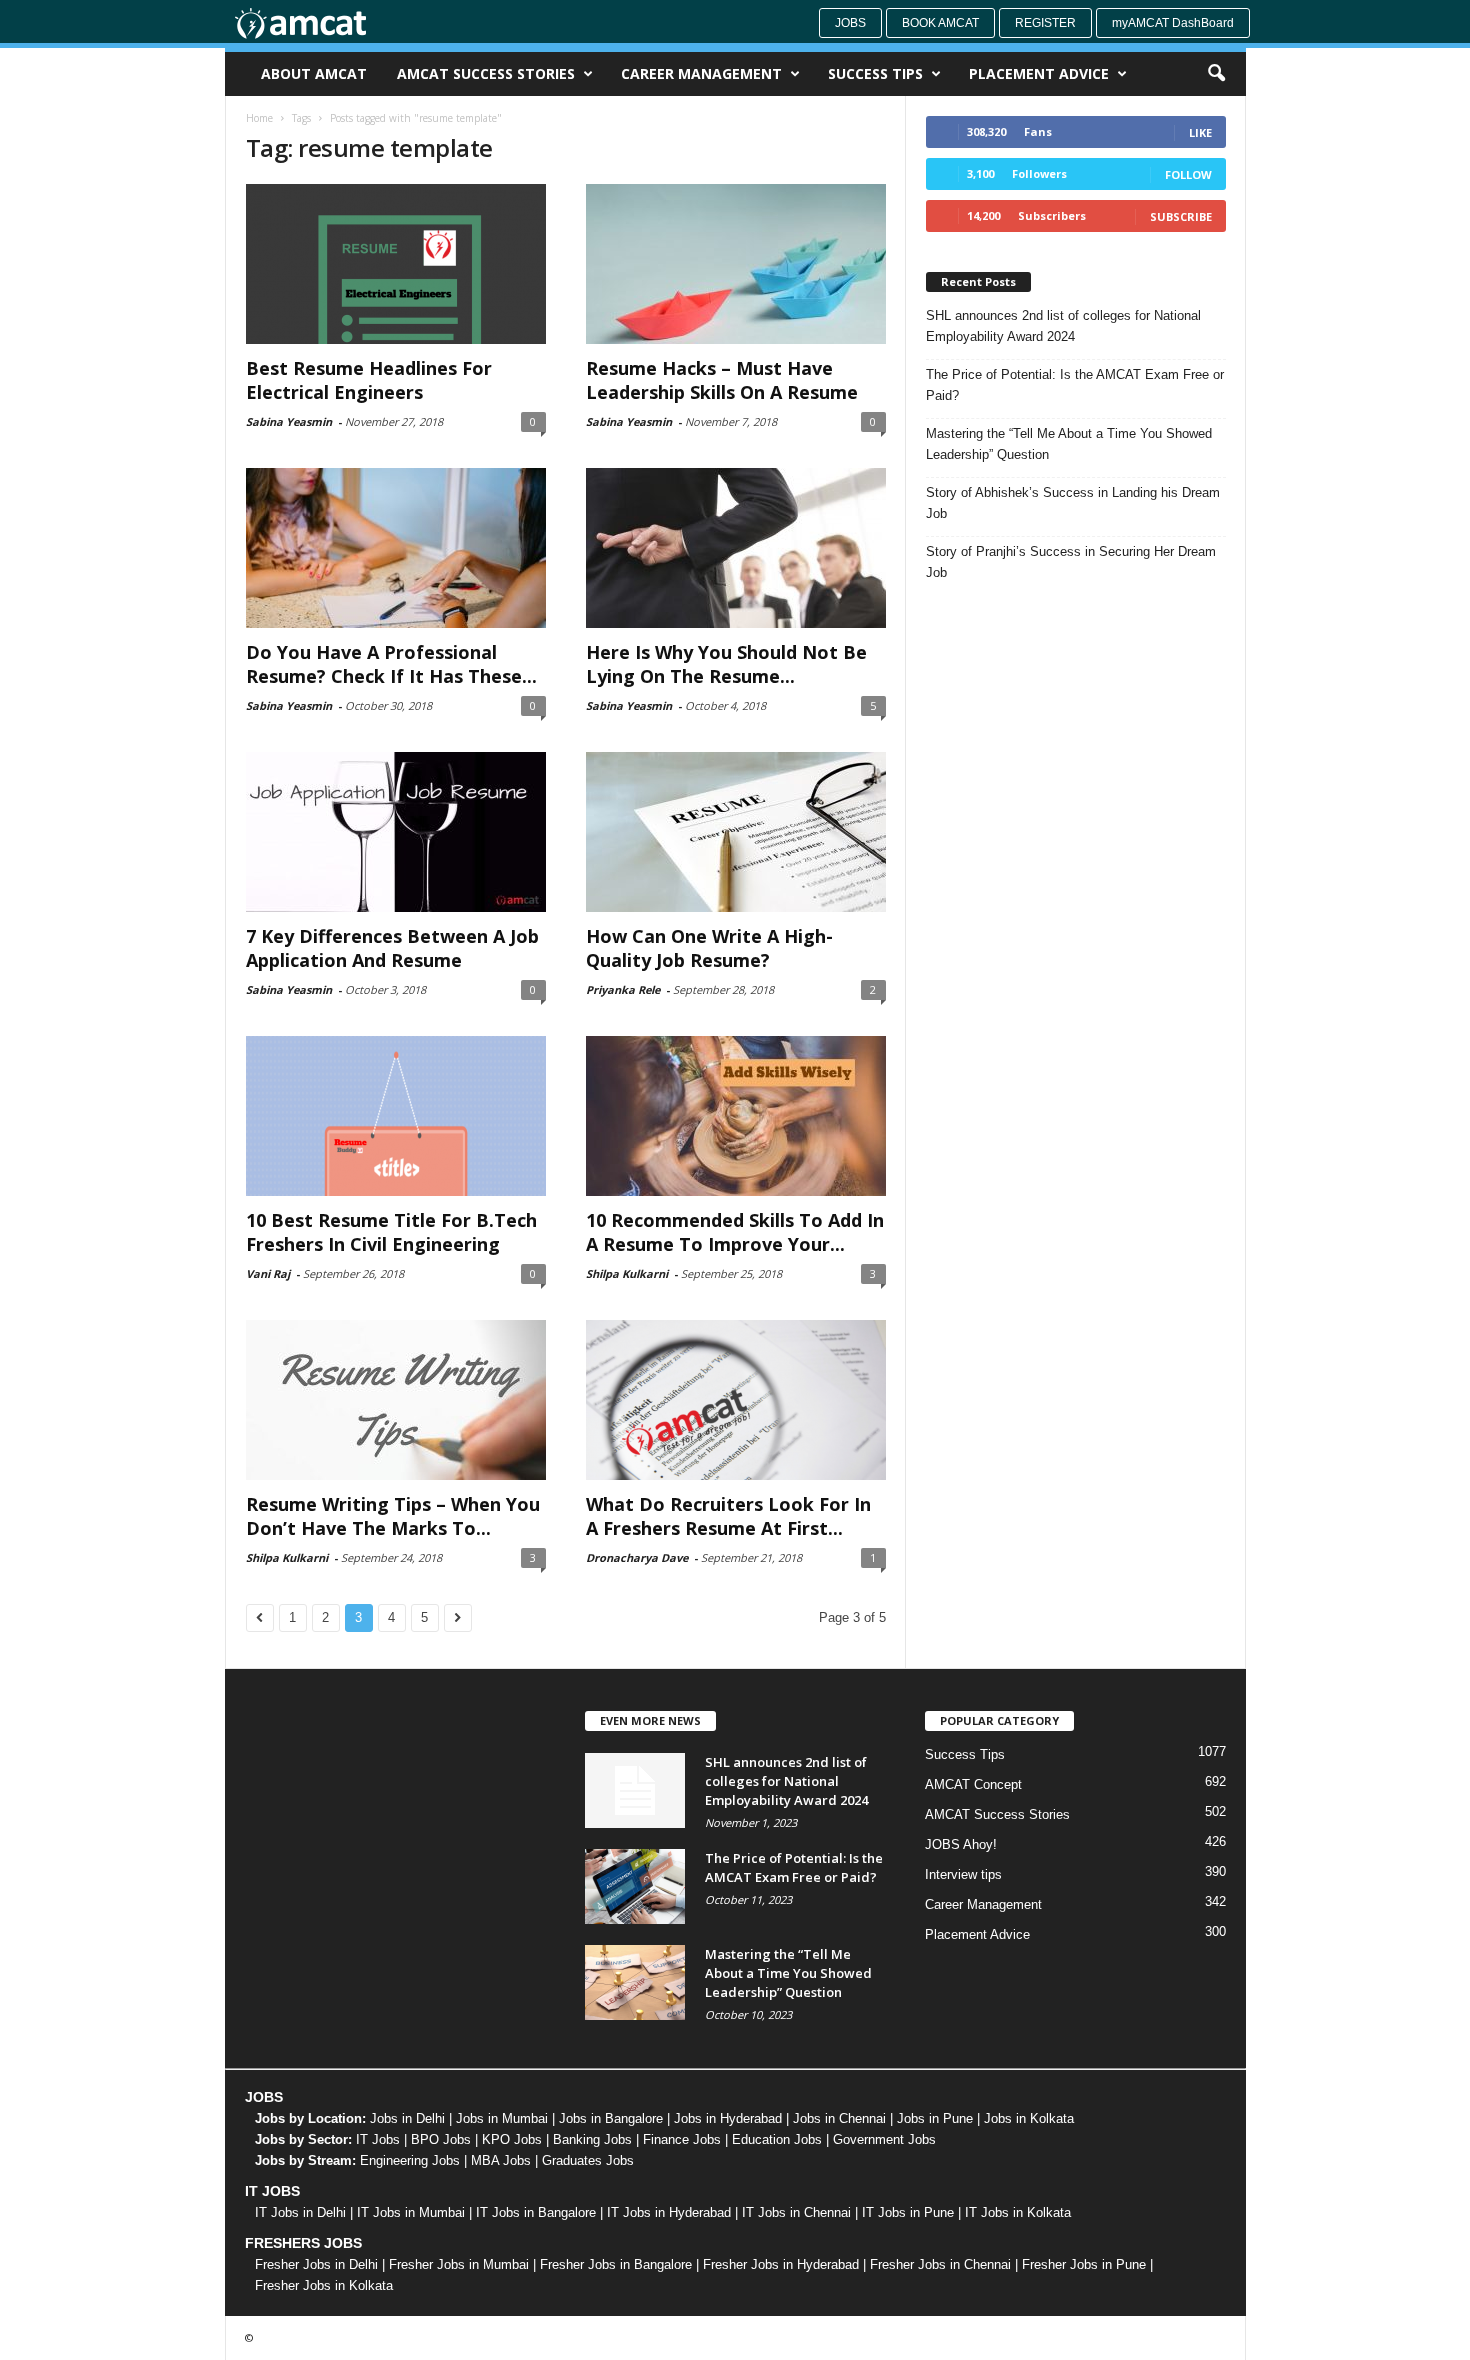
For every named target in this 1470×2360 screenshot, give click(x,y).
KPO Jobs (512, 2139)
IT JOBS (272, 2191)
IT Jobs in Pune (908, 2212)
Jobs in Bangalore (611, 2118)
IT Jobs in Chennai (796, 2212)
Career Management (701, 73)
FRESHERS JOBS (303, 2243)
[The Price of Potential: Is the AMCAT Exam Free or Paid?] (635, 1886)
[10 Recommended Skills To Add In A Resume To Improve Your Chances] (736, 1116)
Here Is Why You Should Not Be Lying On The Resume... (726, 664)
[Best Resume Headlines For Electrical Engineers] (396, 264)
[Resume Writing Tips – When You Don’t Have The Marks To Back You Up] (396, 1400)
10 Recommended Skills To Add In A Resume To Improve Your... (735, 1232)
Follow (1188, 174)
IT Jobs (378, 2139)
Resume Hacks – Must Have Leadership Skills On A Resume (722, 380)
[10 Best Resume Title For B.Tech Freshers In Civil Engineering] (396, 1116)
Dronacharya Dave (637, 1557)
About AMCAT (314, 73)
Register (1045, 23)
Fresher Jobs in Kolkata (324, 2285)
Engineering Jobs (410, 2160)
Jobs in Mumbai (502, 2118)
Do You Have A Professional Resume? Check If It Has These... (391, 664)
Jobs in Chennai (839, 2118)
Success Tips (875, 73)
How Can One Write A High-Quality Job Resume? (709, 948)
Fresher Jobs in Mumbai (459, 2264)
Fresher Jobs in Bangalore (616, 2264)
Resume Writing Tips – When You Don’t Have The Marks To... (393, 1516)
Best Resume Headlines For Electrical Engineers (369, 380)
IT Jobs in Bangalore (536, 2212)
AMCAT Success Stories (486, 73)
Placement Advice (1039, 73)
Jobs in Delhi (407, 2118)
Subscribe (1181, 216)
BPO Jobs (441, 2139)
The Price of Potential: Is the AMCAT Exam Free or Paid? (1075, 385)
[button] (1216, 74)
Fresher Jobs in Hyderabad (781, 2264)
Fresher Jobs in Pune (1084, 2264)
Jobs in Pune (935, 2118)
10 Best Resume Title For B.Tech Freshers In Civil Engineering (391, 1232)
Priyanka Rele (623, 989)
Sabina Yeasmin (289, 421)
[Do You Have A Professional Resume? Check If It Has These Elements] (396, 548)
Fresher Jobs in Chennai (940, 2264)
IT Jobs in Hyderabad (669, 2212)
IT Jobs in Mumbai (411, 2212)
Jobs (850, 23)
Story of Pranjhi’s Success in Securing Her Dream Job (1071, 562)
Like (1200, 132)
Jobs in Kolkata (1029, 2118)
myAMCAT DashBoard (1173, 23)
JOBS (264, 2097)
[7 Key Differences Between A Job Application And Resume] (396, 832)
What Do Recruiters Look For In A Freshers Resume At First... (728, 1516)
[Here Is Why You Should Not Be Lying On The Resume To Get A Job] (736, 548)
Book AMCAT (940, 23)
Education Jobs (777, 2139)
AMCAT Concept (973, 1784)
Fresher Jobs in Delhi (316, 2264)
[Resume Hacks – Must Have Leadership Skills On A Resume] (736, 264)
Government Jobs (884, 2139)
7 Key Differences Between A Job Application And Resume (392, 948)
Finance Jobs (682, 2139)
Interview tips (963, 1874)
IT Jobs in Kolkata (1018, 2212)
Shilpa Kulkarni (627, 1273)
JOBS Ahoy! (961, 1844)
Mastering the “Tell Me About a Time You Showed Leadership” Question (1069, 444)
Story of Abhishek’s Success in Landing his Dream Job (1073, 503)
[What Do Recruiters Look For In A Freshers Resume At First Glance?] (736, 1400)
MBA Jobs (501, 2160)
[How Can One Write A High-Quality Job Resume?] (736, 832)
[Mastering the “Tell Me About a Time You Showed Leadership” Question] (635, 1982)
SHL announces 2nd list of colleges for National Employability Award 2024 (1063, 326)
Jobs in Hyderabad (728, 2118)
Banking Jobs (592, 2139)
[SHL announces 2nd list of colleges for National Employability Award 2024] (635, 1790)
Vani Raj (268, 1273)
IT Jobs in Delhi (300, 2212)
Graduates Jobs (588, 2160)
